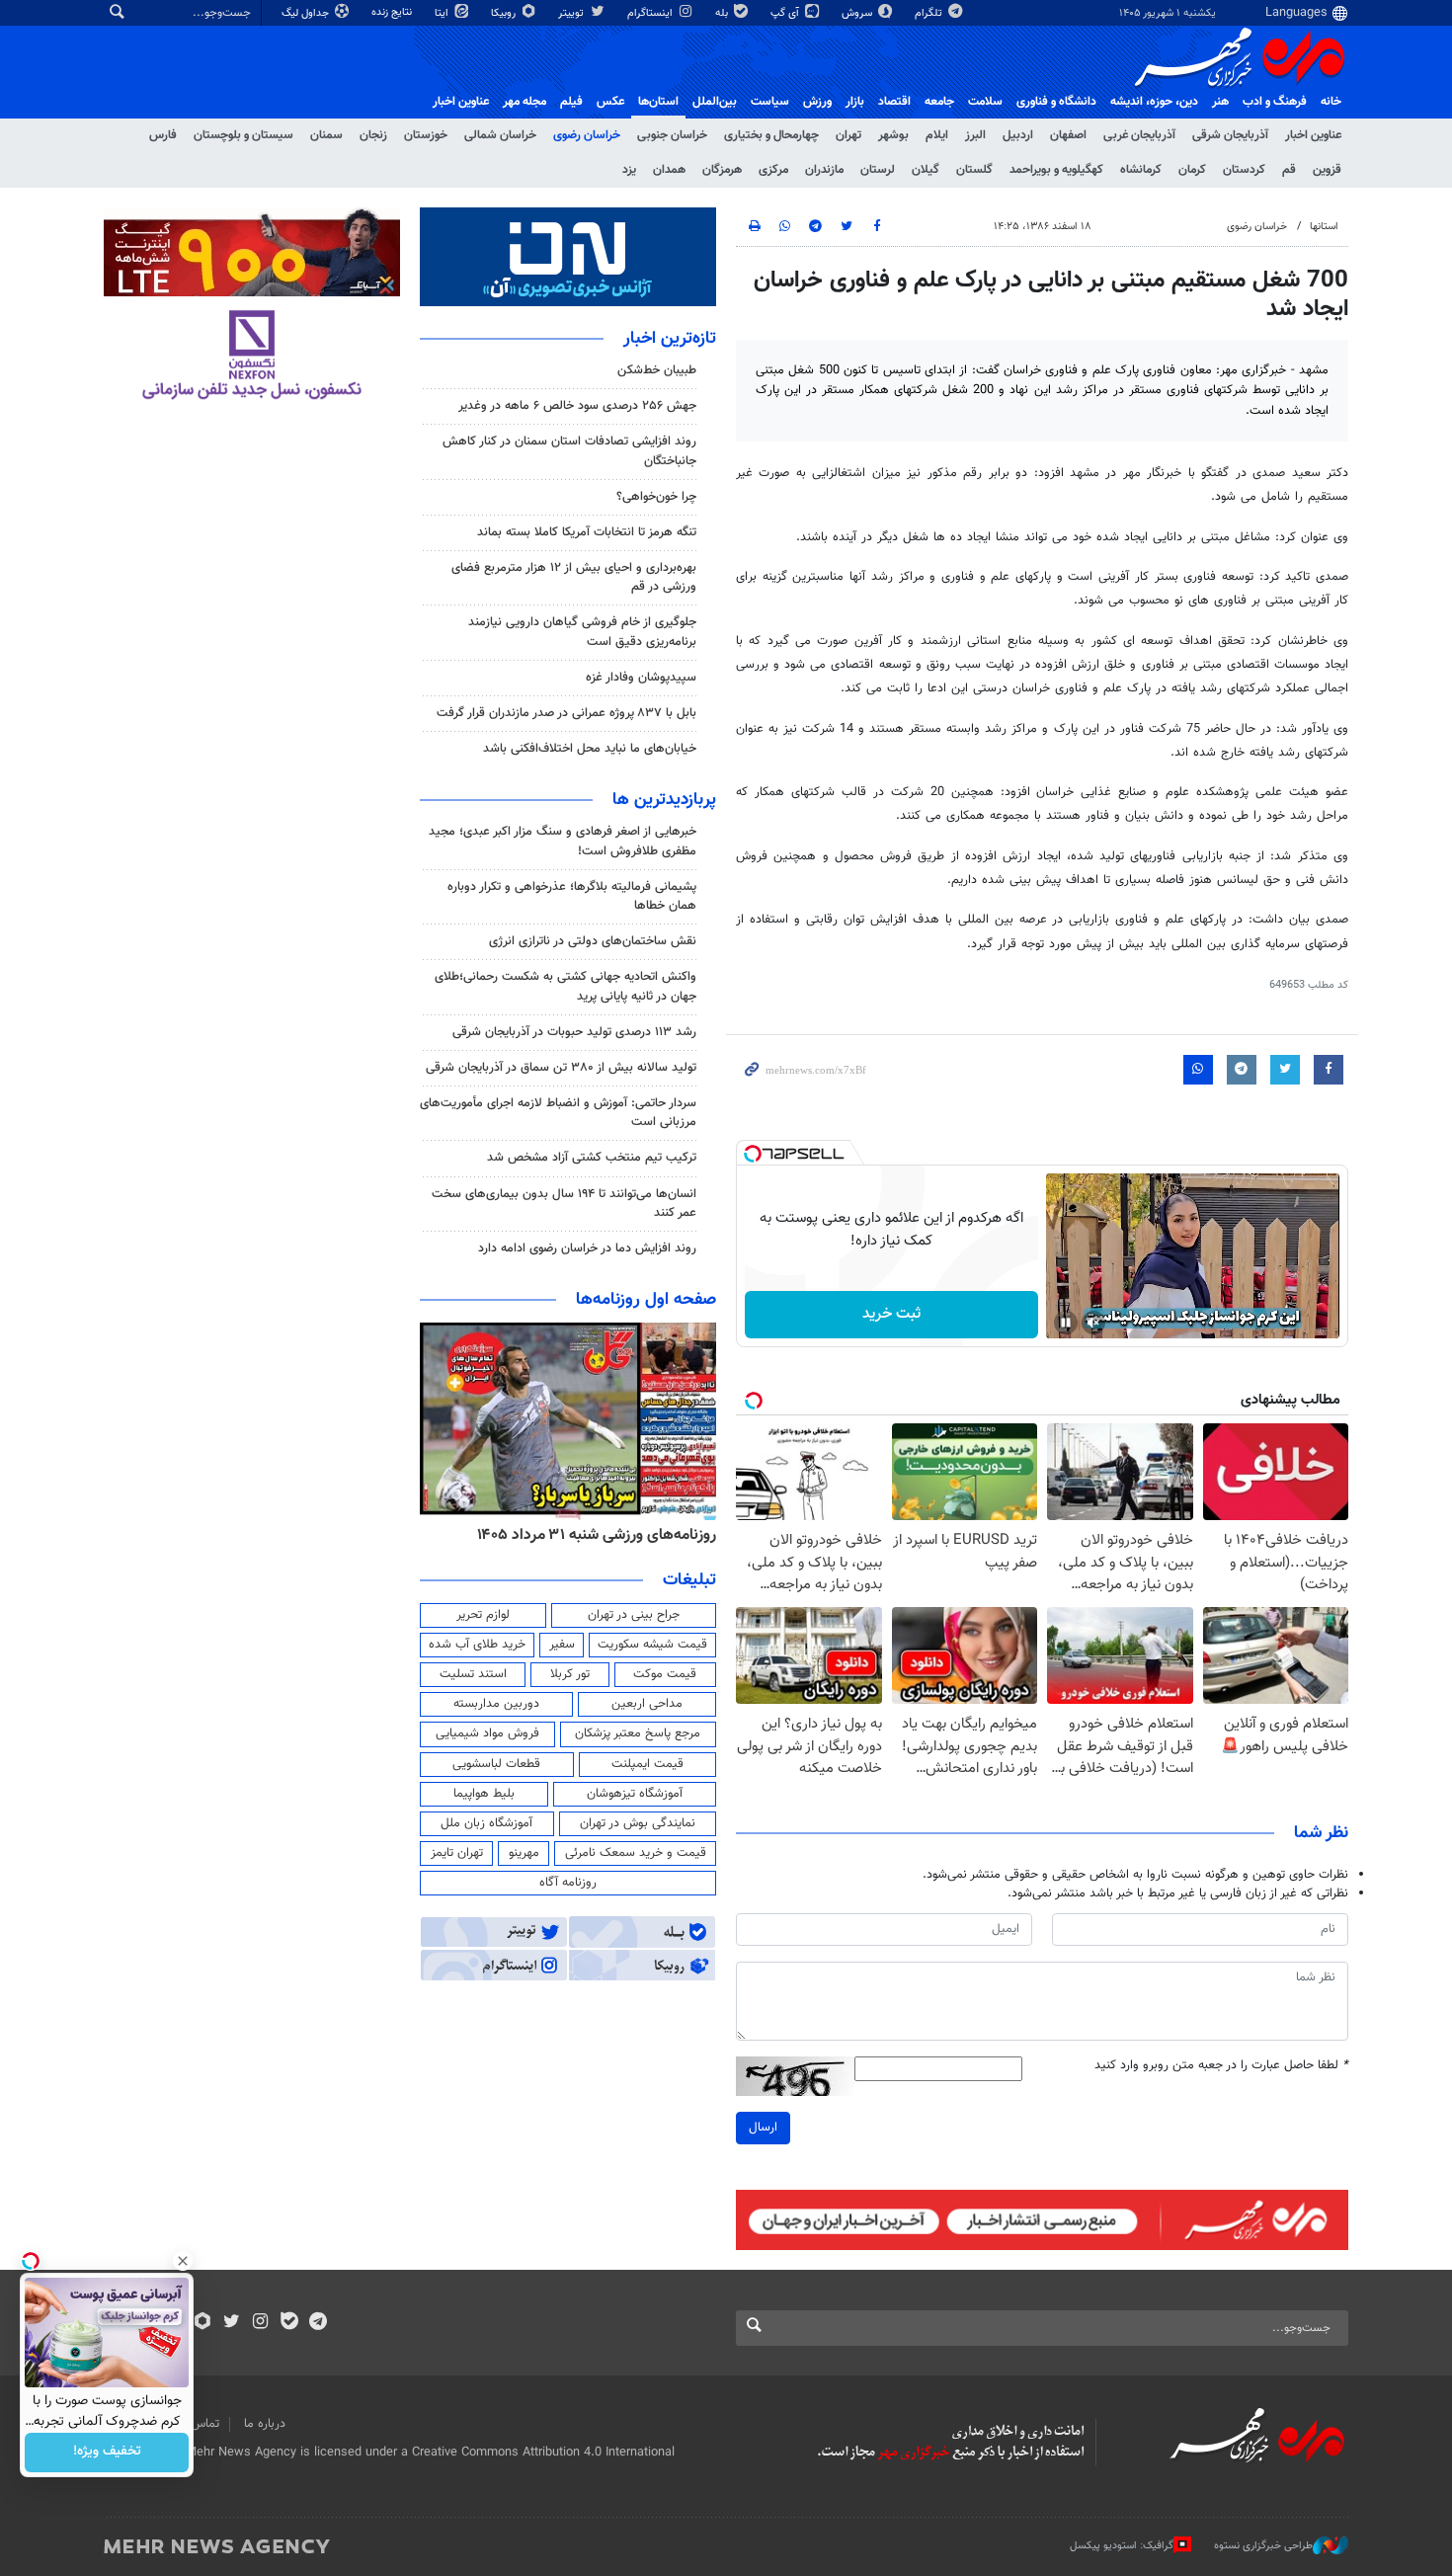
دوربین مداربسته (496, 1704)
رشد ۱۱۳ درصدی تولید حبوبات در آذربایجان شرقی (574, 1032)
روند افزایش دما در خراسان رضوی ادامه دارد (587, 1248)
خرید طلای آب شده (477, 1645)
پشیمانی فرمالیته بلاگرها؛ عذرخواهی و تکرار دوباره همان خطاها (572, 896)
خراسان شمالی (500, 135)
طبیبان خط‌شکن (657, 370)
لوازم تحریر (483, 1615)
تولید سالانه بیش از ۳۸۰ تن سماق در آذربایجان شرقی (561, 1068)
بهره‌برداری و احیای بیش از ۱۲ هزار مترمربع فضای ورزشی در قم (574, 577)
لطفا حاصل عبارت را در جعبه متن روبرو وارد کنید (1221, 2066)
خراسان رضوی (587, 135)
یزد (629, 170)
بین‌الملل (715, 102)
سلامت (985, 102)
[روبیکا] (203, 2323)
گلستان (974, 170)
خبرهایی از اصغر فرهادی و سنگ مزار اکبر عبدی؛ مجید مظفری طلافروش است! (563, 841)
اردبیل (1018, 135)
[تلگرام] (318, 2323)
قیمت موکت (665, 1674)
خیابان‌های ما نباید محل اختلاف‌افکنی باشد (590, 749)
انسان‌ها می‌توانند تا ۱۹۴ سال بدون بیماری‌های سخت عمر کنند (564, 1204)
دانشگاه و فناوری (1056, 102)
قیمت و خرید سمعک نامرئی (636, 1853)
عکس (610, 102)
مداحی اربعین (647, 1704)
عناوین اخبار (1313, 135)
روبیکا (505, 13)
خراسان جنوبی (672, 135)
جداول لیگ (307, 13)
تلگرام (930, 13)
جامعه (939, 102)
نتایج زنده (393, 12)
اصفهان (1068, 135)
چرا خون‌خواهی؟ (656, 497)
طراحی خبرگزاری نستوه (1263, 2546)
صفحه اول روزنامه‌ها (646, 1300)
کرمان (1192, 170)
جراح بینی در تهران (634, 1615)
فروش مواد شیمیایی (487, 1733)
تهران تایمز (457, 1853)
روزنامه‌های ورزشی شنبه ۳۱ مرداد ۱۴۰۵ (597, 1535)
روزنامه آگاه (568, 1883)
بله (723, 13)
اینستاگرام (651, 13)
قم (1289, 170)
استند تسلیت (473, 1674)
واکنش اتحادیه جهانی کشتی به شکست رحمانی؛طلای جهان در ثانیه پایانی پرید (565, 986)
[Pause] (1066, 1323)
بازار (855, 102)
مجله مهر (524, 102)
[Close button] (183, 2261)
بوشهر (893, 135)
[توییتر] (232, 2323)
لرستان (878, 170)
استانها (1324, 227)
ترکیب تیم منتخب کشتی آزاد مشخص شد (592, 1158)
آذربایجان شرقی (1230, 135)
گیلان (926, 170)
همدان (669, 170)
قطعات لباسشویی (496, 1764)
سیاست (770, 102)
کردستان (1244, 170)
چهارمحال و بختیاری (771, 135)
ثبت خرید (891, 1314)
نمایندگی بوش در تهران (638, 1823)
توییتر (572, 13)
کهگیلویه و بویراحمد (1056, 170)
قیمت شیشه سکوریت (652, 1645)
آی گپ (786, 13)
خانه (1331, 102)
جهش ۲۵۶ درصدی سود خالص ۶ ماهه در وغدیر (577, 406)
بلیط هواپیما (484, 1794)
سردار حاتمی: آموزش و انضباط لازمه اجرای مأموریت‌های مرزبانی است (558, 1113)
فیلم (571, 102)
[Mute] (1093, 1323)
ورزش (817, 102)
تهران (848, 135)
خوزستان (426, 135)
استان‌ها (658, 102)
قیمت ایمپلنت (647, 1764)
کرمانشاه (1141, 170)
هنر (1220, 102)
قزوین (1327, 170)
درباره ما (265, 2424)
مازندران (824, 170)
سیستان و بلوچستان (243, 135)
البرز (975, 135)
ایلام (937, 135)
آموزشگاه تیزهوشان (635, 1794)
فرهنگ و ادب (1275, 102)
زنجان (373, 135)
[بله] (289, 2323)
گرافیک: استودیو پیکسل (1122, 2546)
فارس (163, 135)
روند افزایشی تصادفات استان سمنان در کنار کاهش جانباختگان (569, 451)
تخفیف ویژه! (107, 2453)
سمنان (326, 135)
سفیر (562, 1645)
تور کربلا (570, 1674)
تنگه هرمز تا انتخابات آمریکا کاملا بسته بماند (587, 532)
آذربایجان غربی (1139, 135)
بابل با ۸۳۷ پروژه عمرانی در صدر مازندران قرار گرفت (566, 713)
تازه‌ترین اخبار (670, 339)
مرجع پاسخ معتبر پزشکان (638, 1733)
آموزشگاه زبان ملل (486, 1823)
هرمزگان (722, 170)
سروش (858, 13)
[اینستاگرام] (260, 2323)
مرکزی (773, 170)
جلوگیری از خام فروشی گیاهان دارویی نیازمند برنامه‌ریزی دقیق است (582, 632)
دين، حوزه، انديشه (1154, 102)
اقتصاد (894, 102)
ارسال (763, 2128)
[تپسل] (753, 1154)
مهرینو (524, 1853)
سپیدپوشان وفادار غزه (641, 678)
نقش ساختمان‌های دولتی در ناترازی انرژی (593, 941)
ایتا (443, 13)
